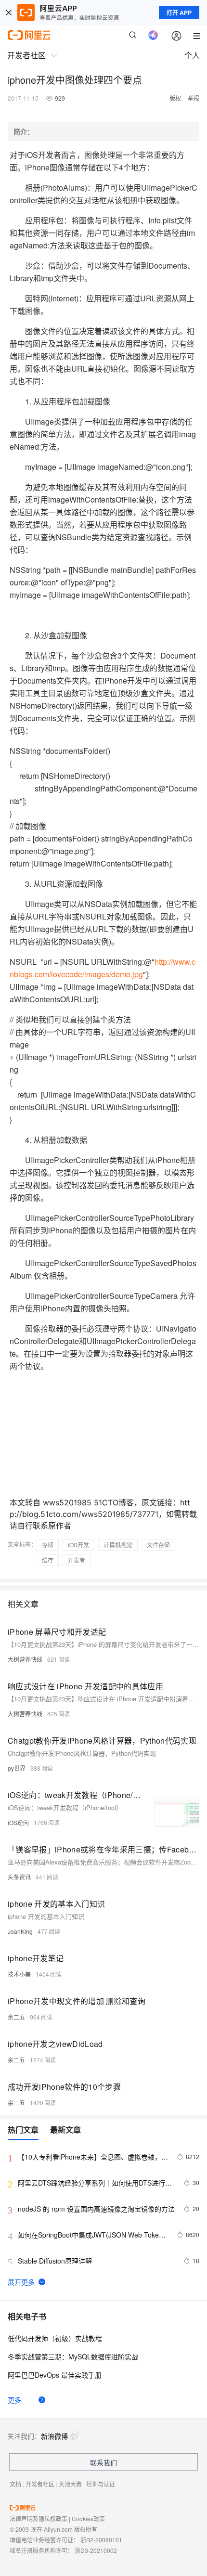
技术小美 (19, 1974)
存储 (48, 1545)
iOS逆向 (18, 1822)
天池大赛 (70, 2484)
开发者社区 (40, 2484)
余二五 (16, 2017)
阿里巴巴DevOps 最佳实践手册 (55, 2375)
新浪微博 (54, 2436)
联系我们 (103, 2462)
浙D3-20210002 (96, 2550)
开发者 (77, 1560)
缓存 (48, 1560)
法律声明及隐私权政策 (39, 2518)
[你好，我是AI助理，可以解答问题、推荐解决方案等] (153, 35)
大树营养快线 (25, 1659)
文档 (15, 2484)
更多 (14, 2400)
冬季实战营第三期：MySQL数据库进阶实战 (73, 2356)
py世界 (17, 1768)
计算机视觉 (118, 1545)
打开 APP (179, 13)
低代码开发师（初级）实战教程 (55, 2338)
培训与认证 (101, 2484)
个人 (192, 55)
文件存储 (158, 1545)
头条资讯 (19, 1877)
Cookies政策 (88, 2518)
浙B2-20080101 (101, 2540)
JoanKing (20, 1931)
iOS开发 (78, 1545)
